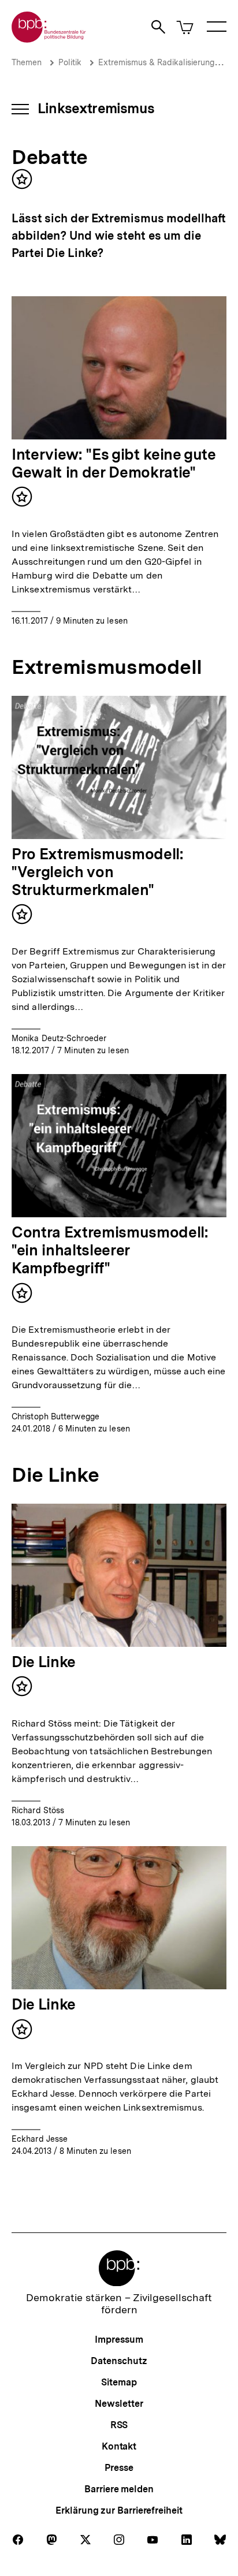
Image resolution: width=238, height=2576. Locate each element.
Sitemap (119, 2382)
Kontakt (119, 2446)
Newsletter (119, 2404)
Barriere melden (119, 2489)
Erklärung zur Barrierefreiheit (119, 2510)
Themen (27, 62)
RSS (119, 2425)
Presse (119, 2468)
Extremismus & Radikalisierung (156, 62)
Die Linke (44, 1662)
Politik (70, 62)
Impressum (119, 2340)
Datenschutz (119, 2361)
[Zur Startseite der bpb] (49, 39)
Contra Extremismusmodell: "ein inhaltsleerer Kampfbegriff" (110, 1250)
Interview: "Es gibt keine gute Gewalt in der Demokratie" (114, 463)
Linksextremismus (96, 108)
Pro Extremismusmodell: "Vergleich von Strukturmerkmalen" (98, 872)
